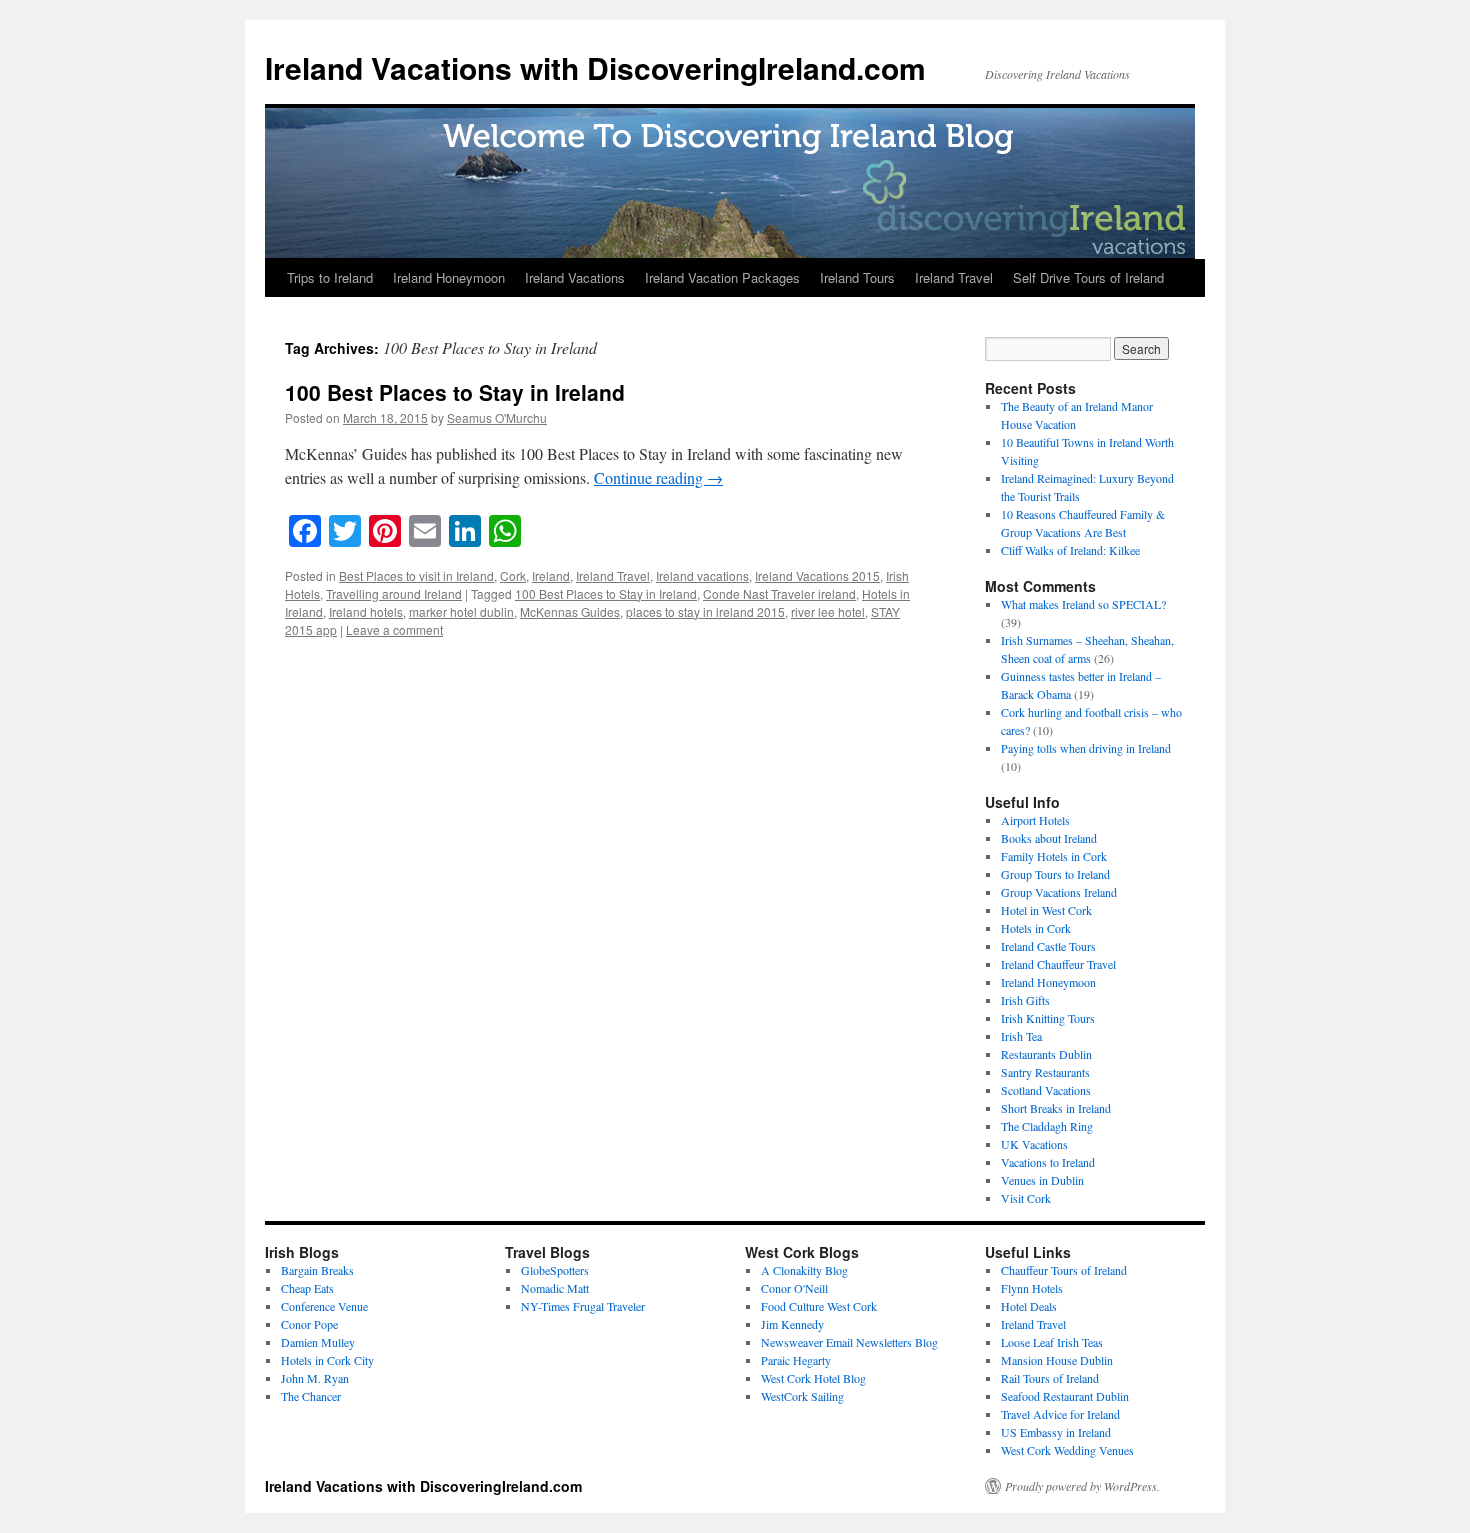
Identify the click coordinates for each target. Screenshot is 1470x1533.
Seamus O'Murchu (497, 417)
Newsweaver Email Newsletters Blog (849, 1342)
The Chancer (311, 1396)
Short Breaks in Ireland (1056, 1108)
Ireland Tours (857, 277)
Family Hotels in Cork (1054, 856)
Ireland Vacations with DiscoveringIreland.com (595, 67)
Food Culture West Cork (819, 1306)
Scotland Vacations (1046, 1090)
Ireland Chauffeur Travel (1058, 964)
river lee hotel (828, 611)
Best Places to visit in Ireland (416, 575)
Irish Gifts (1025, 1000)
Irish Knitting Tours (1048, 1018)
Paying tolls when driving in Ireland (1086, 748)
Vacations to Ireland (1048, 1162)
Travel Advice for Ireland (1060, 1414)
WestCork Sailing (802, 1396)
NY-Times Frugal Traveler (583, 1306)
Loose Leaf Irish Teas (1052, 1342)
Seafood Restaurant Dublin (1065, 1396)
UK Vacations (1034, 1144)
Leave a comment (394, 629)
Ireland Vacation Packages (722, 277)
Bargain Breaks (317, 1270)
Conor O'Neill (794, 1288)
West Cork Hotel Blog (813, 1378)
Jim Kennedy (792, 1324)
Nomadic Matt (555, 1288)
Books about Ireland (1049, 838)
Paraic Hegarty (796, 1360)
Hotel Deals (1029, 1306)
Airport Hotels (1035, 820)
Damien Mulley (318, 1342)
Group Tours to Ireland (1055, 874)
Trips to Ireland (330, 277)
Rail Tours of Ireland (1050, 1378)
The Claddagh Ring (1047, 1126)
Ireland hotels (366, 611)
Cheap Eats (307, 1288)
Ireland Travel (954, 277)
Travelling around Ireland (394, 593)
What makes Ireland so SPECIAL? (1083, 604)
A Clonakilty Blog (804, 1270)
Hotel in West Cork (1046, 910)
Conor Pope (309, 1324)
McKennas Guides (570, 611)
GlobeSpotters (555, 1270)
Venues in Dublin (1042, 1180)
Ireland (551, 575)
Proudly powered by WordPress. (1082, 1486)
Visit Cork (1026, 1198)
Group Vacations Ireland (1059, 892)
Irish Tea (1021, 1036)
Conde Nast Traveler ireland (779, 593)
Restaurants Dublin (1046, 1054)
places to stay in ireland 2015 (705, 611)
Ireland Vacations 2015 (817, 575)
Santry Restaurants (1045, 1072)
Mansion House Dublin (1057, 1360)
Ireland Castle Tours (1048, 946)
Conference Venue (324, 1306)
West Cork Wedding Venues (1067, 1450)
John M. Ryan (315, 1378)
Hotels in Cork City (327, 1360)
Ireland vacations (702, 575)
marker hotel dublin (461, 611)
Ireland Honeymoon (449, 277)
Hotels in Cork (1036, 928)
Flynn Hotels (1032, 1288)
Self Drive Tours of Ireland (1088, 277)
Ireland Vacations (575, 277)
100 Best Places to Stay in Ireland (455, 392)
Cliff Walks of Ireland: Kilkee (1070, 550)
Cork (513, 575)
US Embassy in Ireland (1056, 1432)
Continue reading (658, 477)
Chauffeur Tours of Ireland (1064, 1270)
